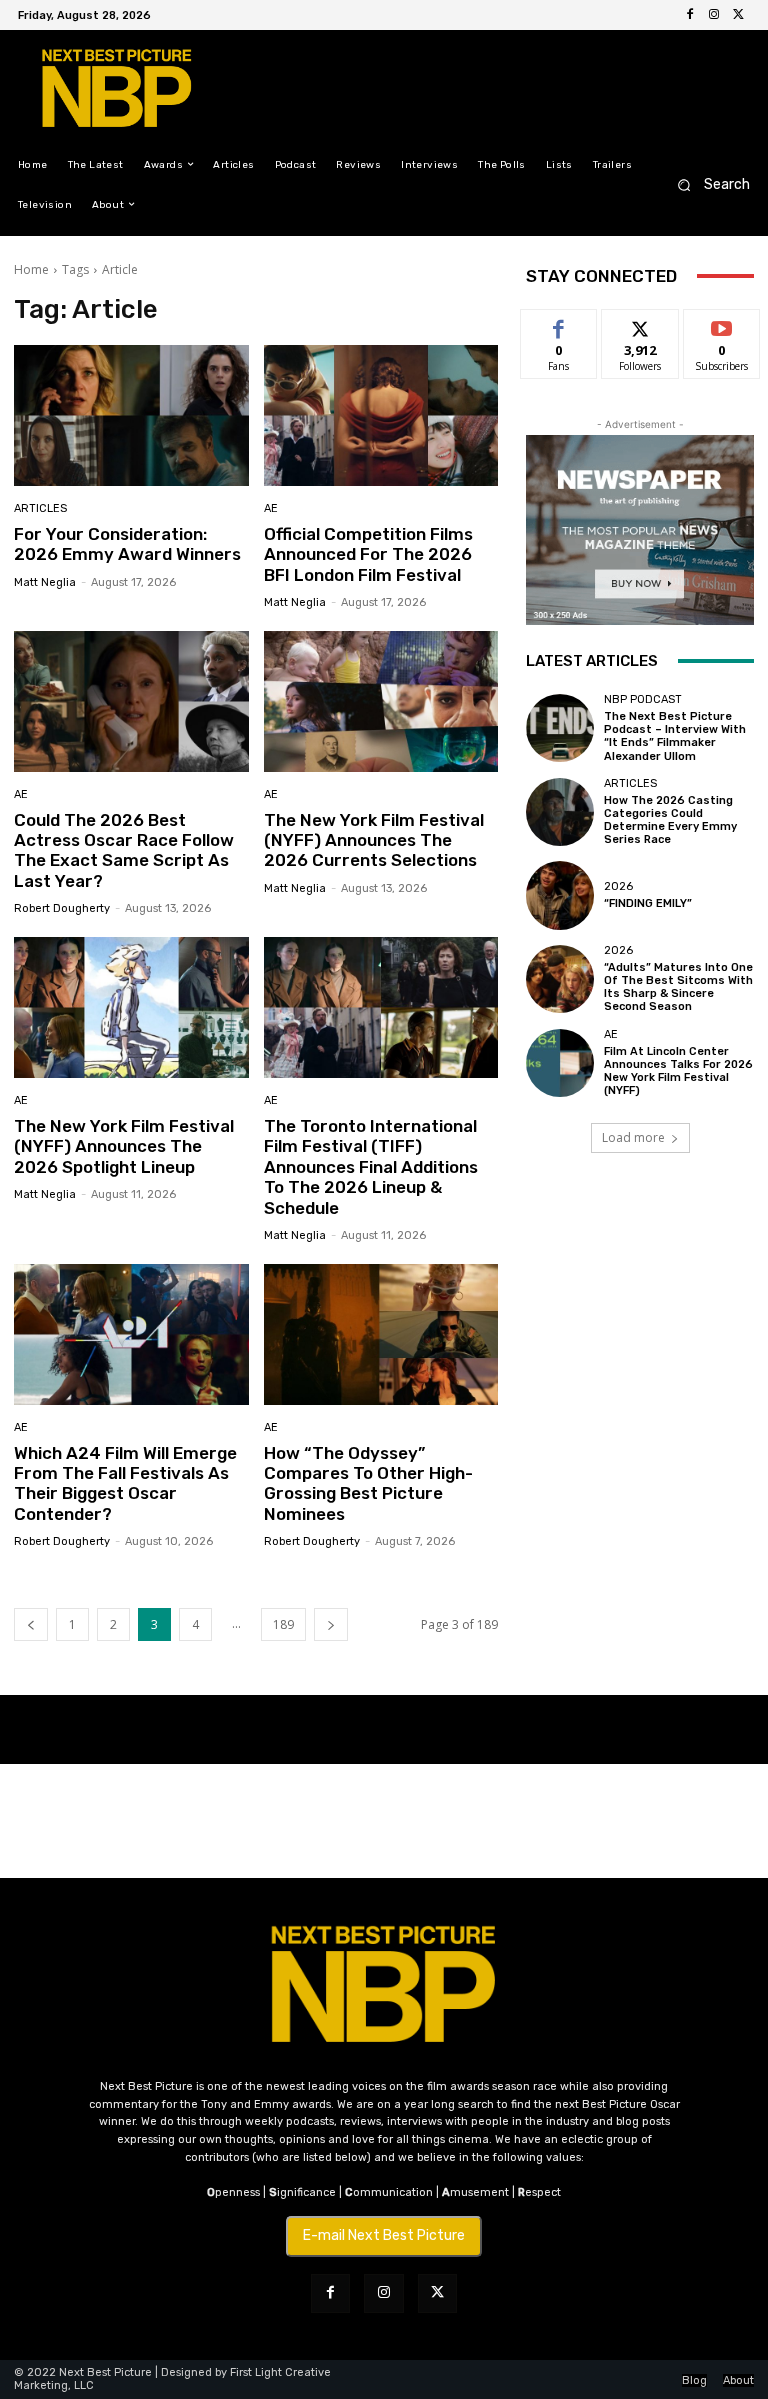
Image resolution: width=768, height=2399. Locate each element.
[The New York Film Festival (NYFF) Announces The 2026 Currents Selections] (381, 701)
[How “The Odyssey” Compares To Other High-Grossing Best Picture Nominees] (381, 1334)
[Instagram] (714, 15)
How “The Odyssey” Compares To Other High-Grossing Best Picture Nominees (368, 1483)
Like (559, 324)
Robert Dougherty (62, 908)
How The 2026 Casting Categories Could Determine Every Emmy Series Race (670, 820)
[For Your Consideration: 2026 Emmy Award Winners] (131, 415)
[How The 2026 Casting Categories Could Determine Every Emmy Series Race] (560, 812)
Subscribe (722, 324)
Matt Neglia (45, 582)
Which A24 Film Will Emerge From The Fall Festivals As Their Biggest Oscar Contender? (125, 1483)
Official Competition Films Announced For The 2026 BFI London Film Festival (368, 554)
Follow (640, 324)
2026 (618, 886)
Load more (633, 1137)
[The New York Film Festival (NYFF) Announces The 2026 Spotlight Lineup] (131, 1007)
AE (271, 508)
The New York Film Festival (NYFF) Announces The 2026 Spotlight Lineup (124, 1146)
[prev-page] (31, 1624)
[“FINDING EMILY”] (560, 895)
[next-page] (331, 1624)
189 (283, 1624)
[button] (707, 184)
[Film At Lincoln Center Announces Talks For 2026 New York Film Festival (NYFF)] (560, 1063)
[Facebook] (690, 15)
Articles (40, 508)
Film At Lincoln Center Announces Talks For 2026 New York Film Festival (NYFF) (678, 1071)
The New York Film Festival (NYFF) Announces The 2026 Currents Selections (374, 840)
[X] (738, 15)
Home (31, 269)
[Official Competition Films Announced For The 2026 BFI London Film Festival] (381, 415)
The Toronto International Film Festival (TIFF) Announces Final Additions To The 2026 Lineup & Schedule (371, 1167)
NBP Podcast (643, 699)
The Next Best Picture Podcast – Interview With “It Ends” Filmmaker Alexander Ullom (675, 736)
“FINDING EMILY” (648, 903)
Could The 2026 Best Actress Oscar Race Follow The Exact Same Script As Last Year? (124, 850)
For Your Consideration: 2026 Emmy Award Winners (127, 544)
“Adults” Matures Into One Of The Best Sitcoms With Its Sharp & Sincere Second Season (678, 987)
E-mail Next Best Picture (384, 2235)
